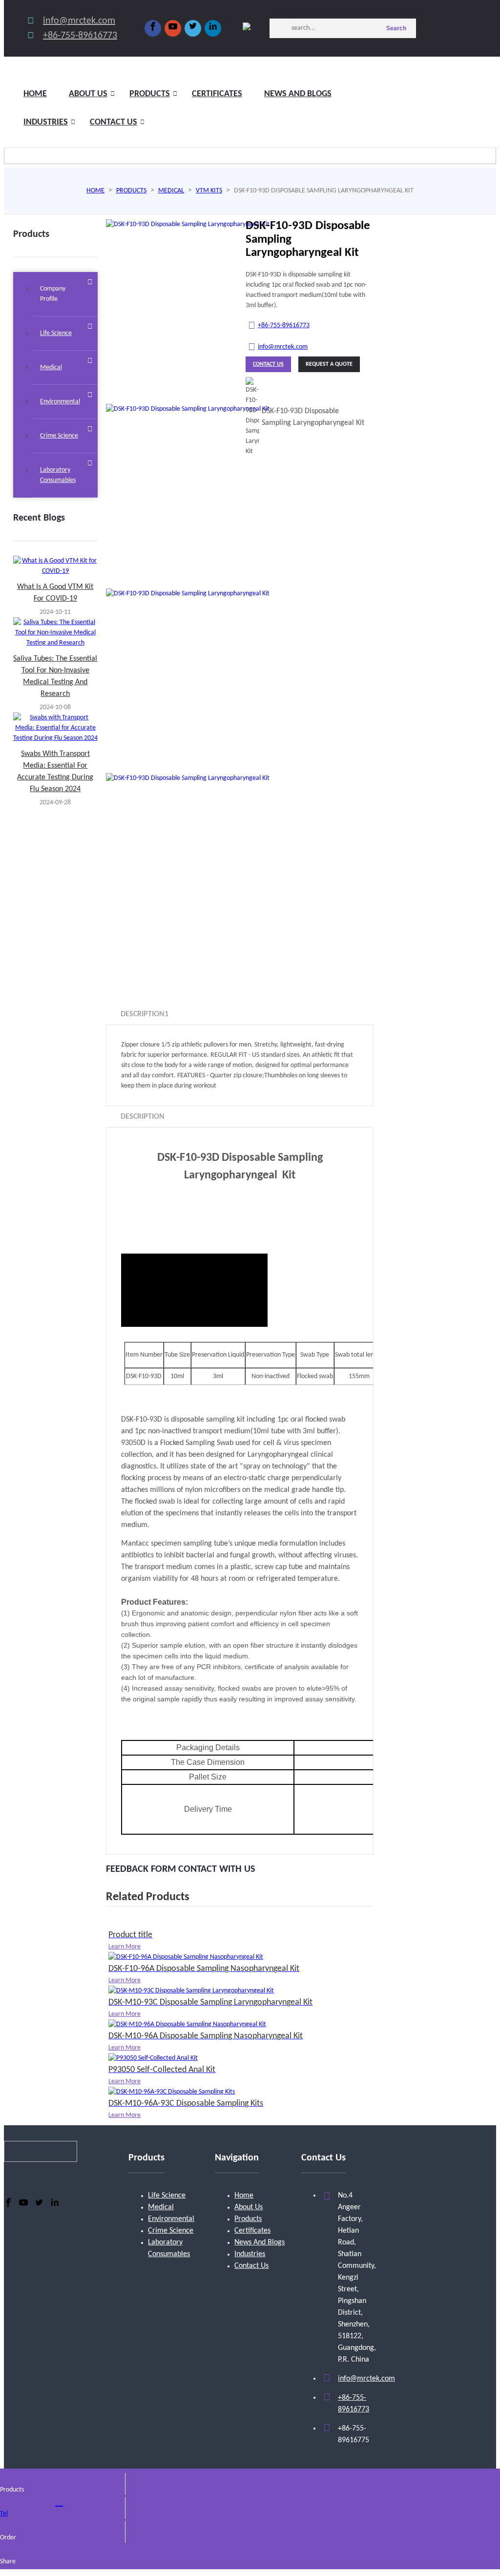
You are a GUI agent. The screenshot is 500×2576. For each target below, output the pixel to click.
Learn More (125, 1947)
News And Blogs (260, 2242)
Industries (46, 122)
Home (35, 94)
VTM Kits (209, 191)
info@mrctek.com (79, 21)
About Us (249, 2207)
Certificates (217, 94)
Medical (171, 191)
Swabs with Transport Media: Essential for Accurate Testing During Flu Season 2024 (55, 772)
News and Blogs (298, 94)
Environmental (171, 2219)
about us (88, 94)
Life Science (167, 2196)
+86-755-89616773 (80, 36)
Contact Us (114, 122)
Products (150, 94)
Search (396, 28)
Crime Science (171, 2231)
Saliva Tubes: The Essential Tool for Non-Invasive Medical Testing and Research (55, 676)
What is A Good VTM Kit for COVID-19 (55, 593)
